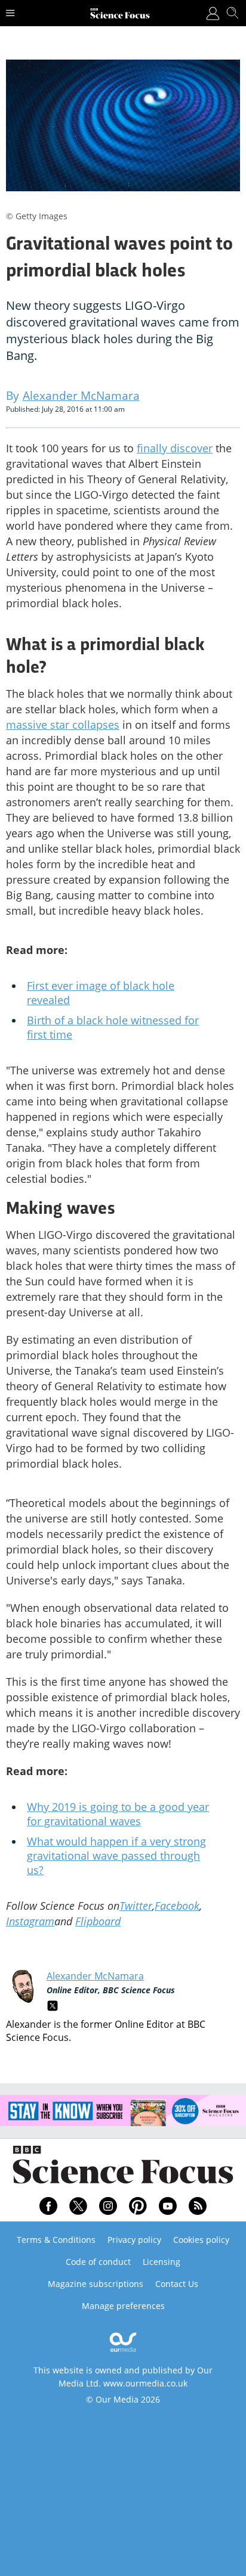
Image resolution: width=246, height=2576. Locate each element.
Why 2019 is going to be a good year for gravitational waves (118, 1814)
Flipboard (98, 1921)
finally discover (175, 448)
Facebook (177, 1906)
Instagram (30, 1921)
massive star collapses (63, 725)
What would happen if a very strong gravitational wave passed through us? (116, 1856)
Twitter (136, 1906)
